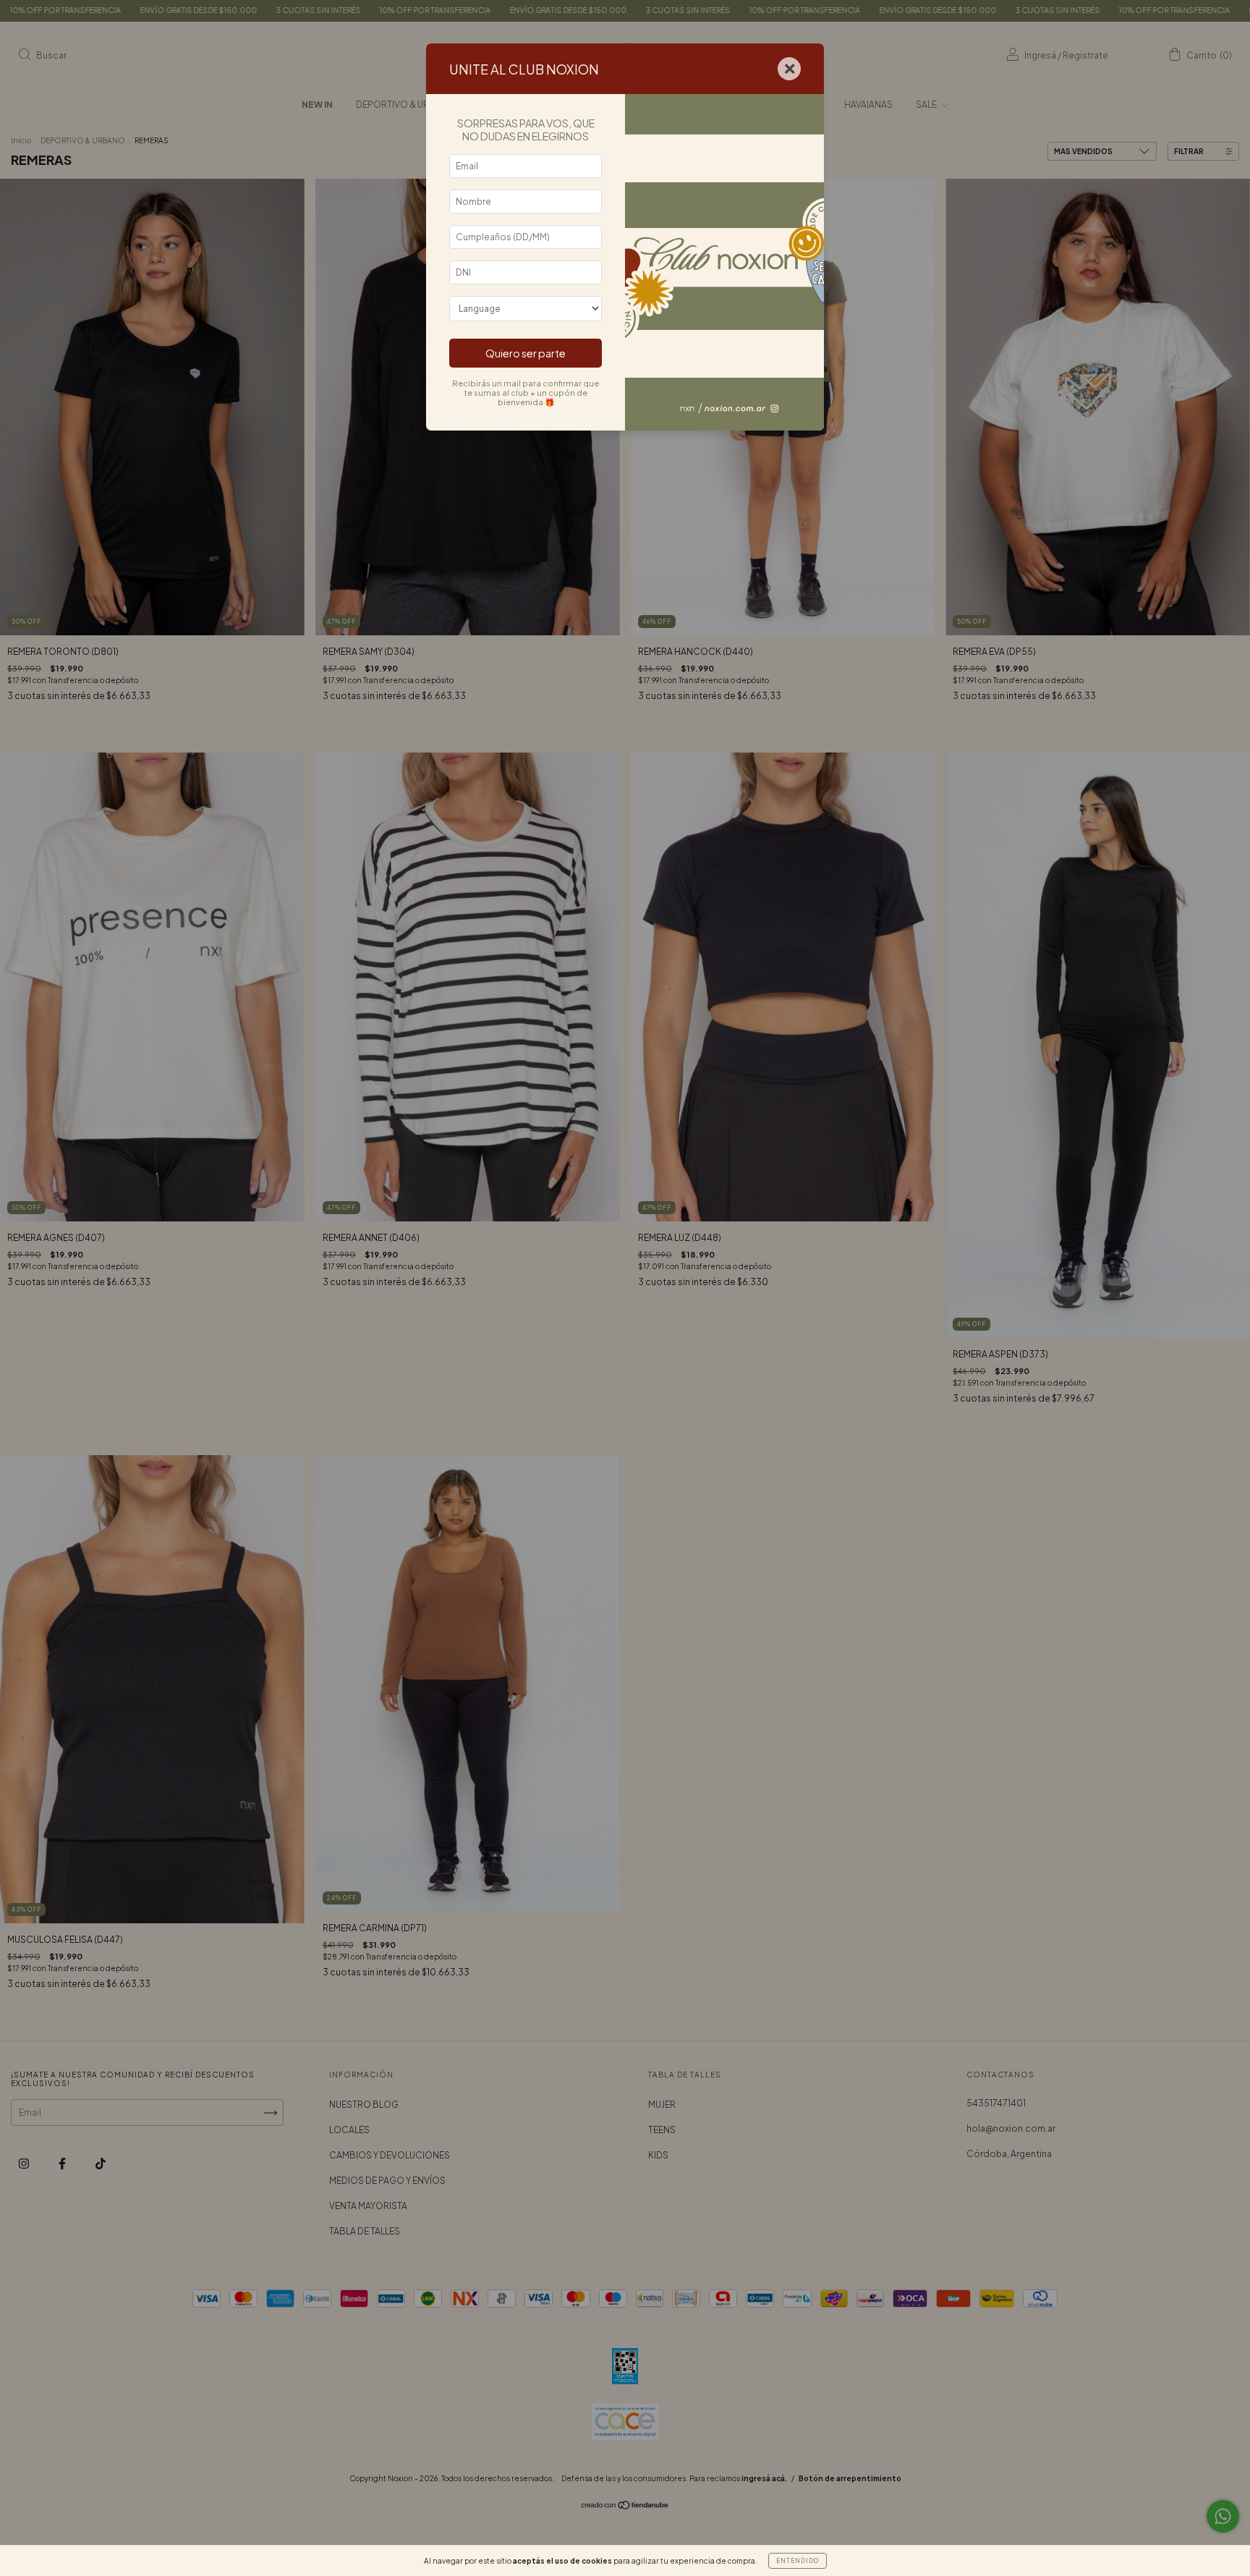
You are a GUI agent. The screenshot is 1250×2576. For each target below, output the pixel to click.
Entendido (798, 2561)
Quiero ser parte (526, 353)
